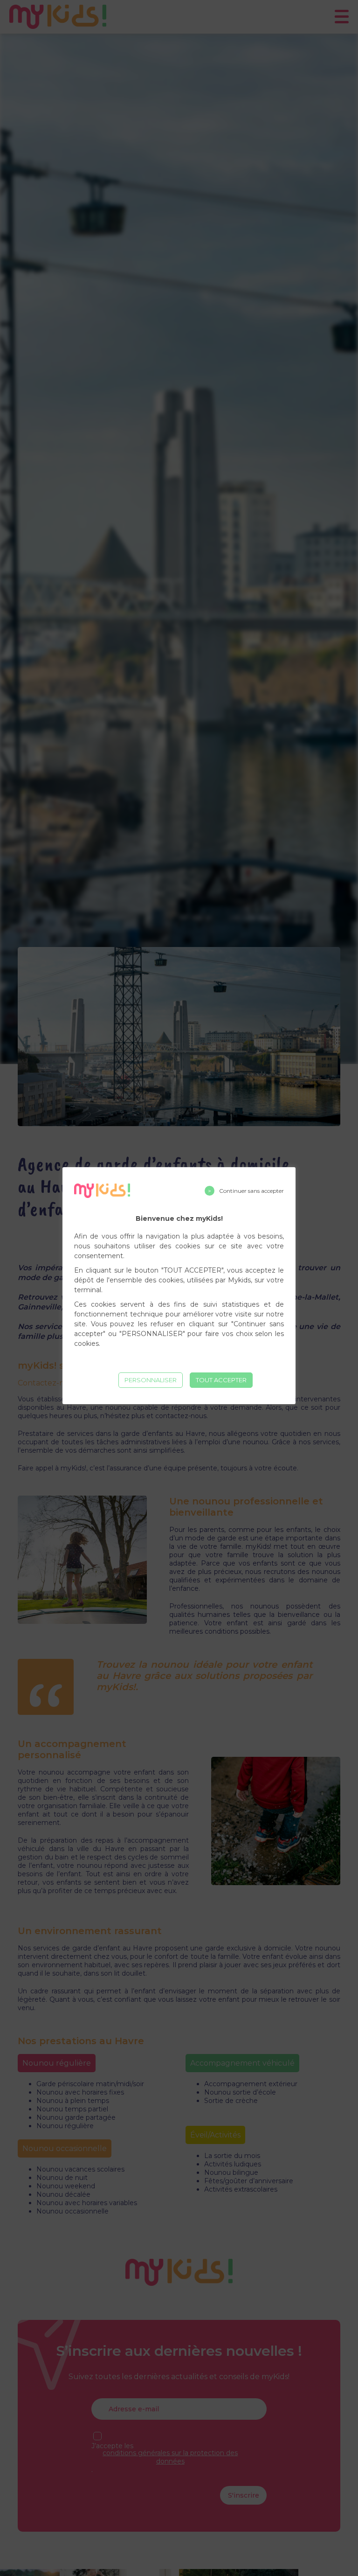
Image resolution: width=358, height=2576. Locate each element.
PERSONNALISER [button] (151, 1380)
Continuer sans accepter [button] (251, 1191)
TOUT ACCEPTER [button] (221, 1380)
